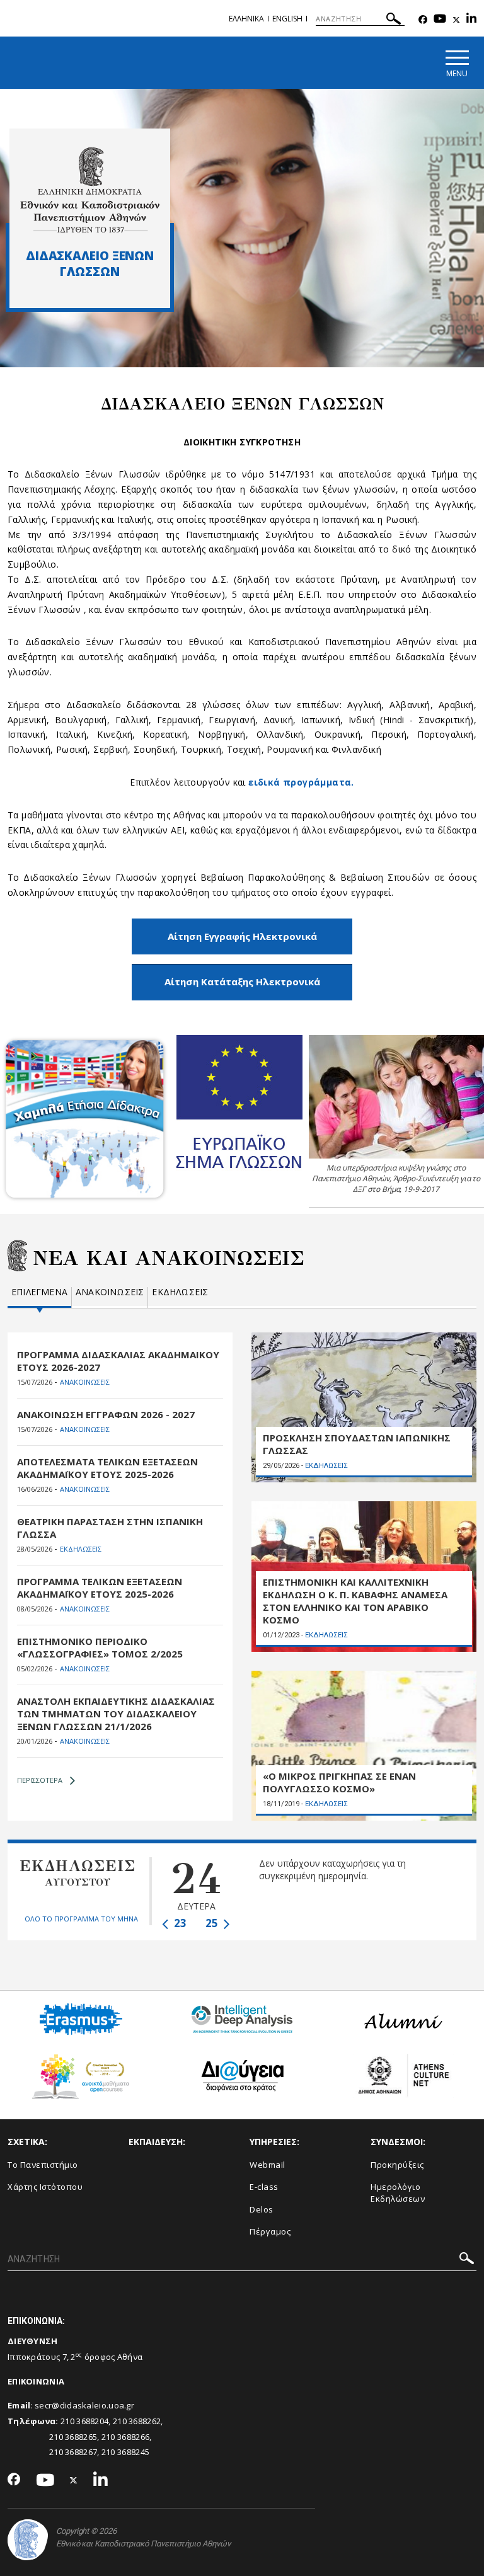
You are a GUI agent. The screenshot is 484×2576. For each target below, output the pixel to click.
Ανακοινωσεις (110, 1292)
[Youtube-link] (440, 20)
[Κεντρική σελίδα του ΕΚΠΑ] (28, 2540)
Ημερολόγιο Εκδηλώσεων (398, 2193)
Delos (262, 2209)
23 (179, 1923)
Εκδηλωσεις (180, 1292)
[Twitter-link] (456, 20)
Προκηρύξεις (397, 2165)
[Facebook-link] (423, 20)
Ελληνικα (246, 19)
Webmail (268, 2165)
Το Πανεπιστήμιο (43, 2165)
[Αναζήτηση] (394, 20)
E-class (264, 2187)
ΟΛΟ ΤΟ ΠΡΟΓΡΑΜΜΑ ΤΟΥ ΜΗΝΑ (81, 1919)
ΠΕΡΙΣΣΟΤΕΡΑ (40, 1780)
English (287, 19)
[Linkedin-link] (471, 20)
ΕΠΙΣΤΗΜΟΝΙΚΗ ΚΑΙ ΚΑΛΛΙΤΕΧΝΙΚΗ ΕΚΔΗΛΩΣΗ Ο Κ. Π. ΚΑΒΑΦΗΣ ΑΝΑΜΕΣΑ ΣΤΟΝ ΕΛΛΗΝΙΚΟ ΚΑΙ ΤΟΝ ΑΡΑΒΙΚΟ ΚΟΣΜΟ (355, 1601)
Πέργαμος (270, 2231)
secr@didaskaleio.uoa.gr (84, 2405)
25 (213, 1923)
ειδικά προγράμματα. (301, 782)
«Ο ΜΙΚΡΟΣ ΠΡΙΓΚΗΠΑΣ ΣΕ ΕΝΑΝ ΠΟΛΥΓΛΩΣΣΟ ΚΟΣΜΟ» (339, 1782)
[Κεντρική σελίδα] (90, 190)
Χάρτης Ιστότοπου (45, 2187)
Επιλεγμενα (39, 1292)
